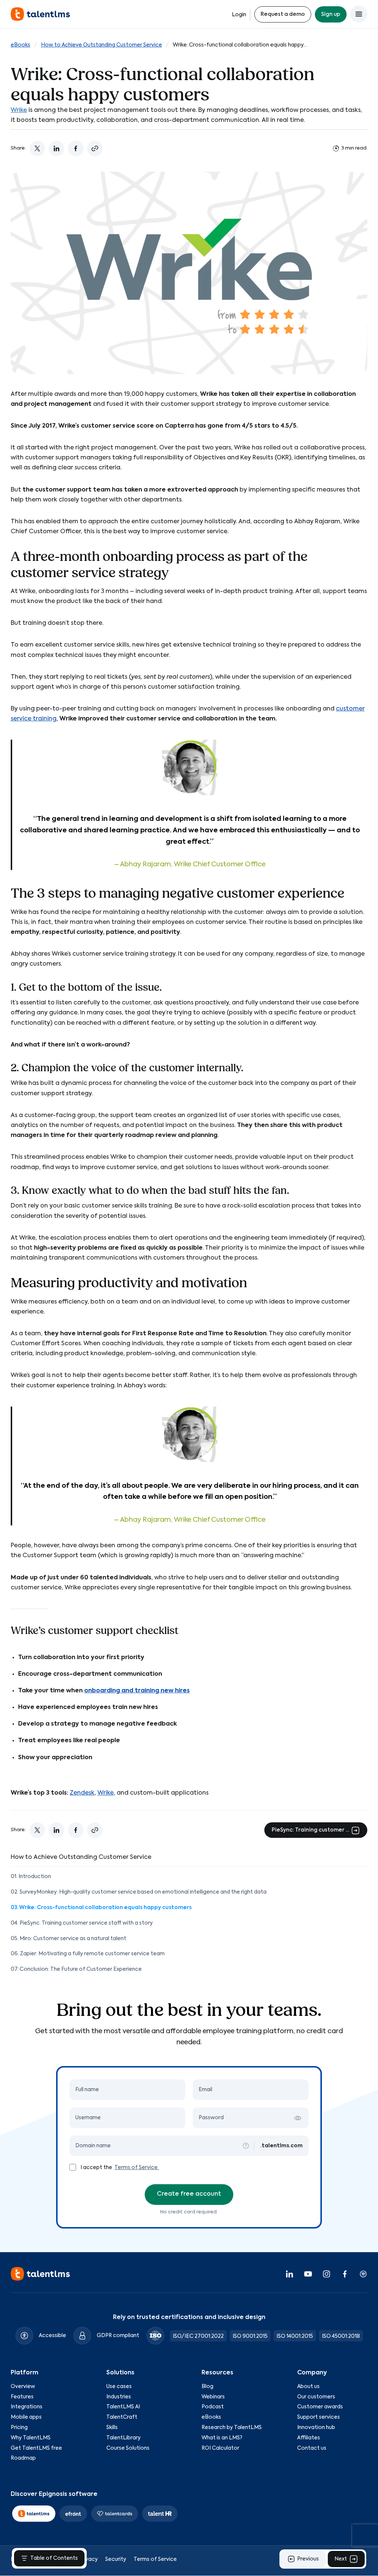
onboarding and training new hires (137, 1691)
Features (22, 2397)
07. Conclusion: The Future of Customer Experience (76, 1969)
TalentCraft (122, 2418)
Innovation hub (316, 2428)
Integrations (27, 2407)
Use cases (119, 2387)
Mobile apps (26, 2418)
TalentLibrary (123, 2438)
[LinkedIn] (289, 2274)
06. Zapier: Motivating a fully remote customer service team (88, 1954)
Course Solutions (128, 2448)
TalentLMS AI (123, 2407)
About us (308, 2387)
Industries (119, 2397)
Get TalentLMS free (36, 2448)
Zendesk (82, 1793)
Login (239, 15)
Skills (112, 2428)
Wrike (19, 110)
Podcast (213, 2407)
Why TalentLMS (31, 2438)
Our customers (316, 2397)
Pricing (19, 2428)
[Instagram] (326, 2274)
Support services (319, 2418)
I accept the (97, 2168)
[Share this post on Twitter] (37, 148)
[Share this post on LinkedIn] (56, 148)
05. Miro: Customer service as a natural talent (68, 1939)
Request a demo (283, 14)
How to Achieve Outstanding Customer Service (102, 45)
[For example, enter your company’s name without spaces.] (246, 2146)
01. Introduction (31, 1877)
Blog (207, 2387)
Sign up (331, 14)
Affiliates (309, 2438)
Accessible (52, 2336)
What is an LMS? (222, 2438)
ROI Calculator (220, 2448)
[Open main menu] (359, 14)
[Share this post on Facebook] (76, 148)
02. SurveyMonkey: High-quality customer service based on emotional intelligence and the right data (139, 1892)
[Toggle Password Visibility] (298, 2118)
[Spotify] (363, 2274)
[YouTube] (308, 2274)
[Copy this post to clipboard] (95, 148)
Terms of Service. (137, 2168)
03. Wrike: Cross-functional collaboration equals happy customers (101, 1908)
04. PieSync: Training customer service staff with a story (82, 1923)
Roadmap (23, 2459)
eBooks (20, 45)
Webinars (213, 2397)
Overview (23, 2387)
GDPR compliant (118, 2336)
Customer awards (320, 2407)
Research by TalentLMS (232, 2428)
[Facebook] (345, 2274)
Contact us (312, 2448)
